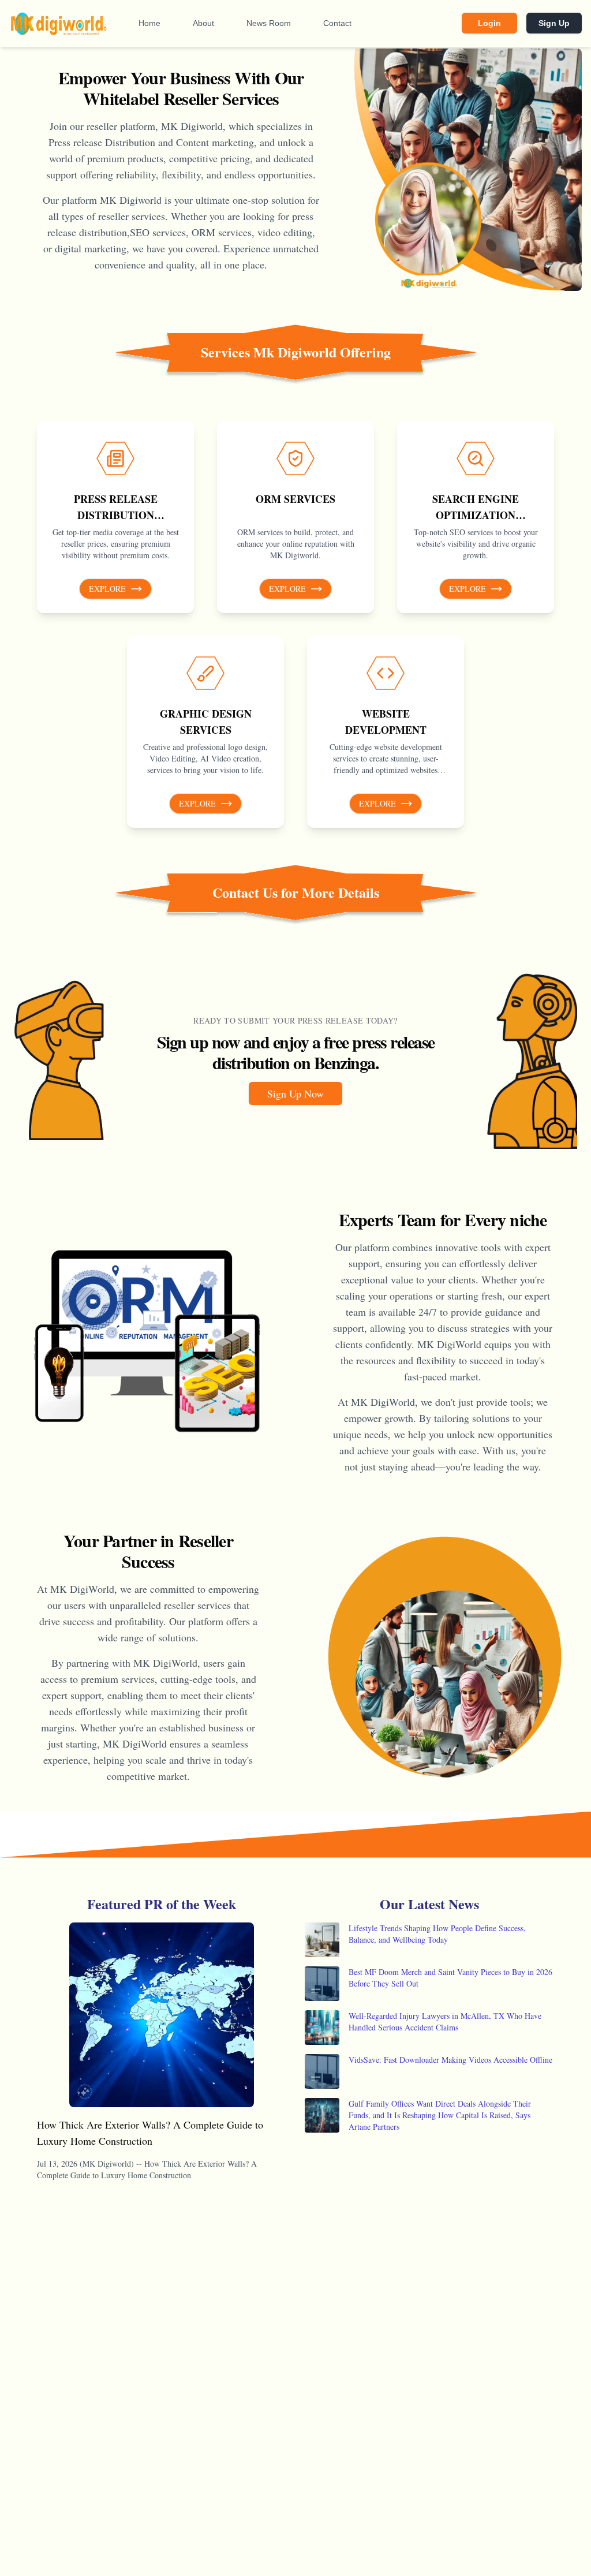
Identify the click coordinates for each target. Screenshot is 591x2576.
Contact (337, 23)
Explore (107, 589)
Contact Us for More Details (296, 893)
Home (149, 23)
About (203, 23)
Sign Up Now (295, 1093)
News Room (269, 23)
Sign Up (554, 23)
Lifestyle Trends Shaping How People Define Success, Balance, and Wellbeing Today (437, 1934)
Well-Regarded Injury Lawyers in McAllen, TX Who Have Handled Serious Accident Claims (445, 2021)
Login (489, 23)
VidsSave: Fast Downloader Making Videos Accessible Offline (450, 2060)
